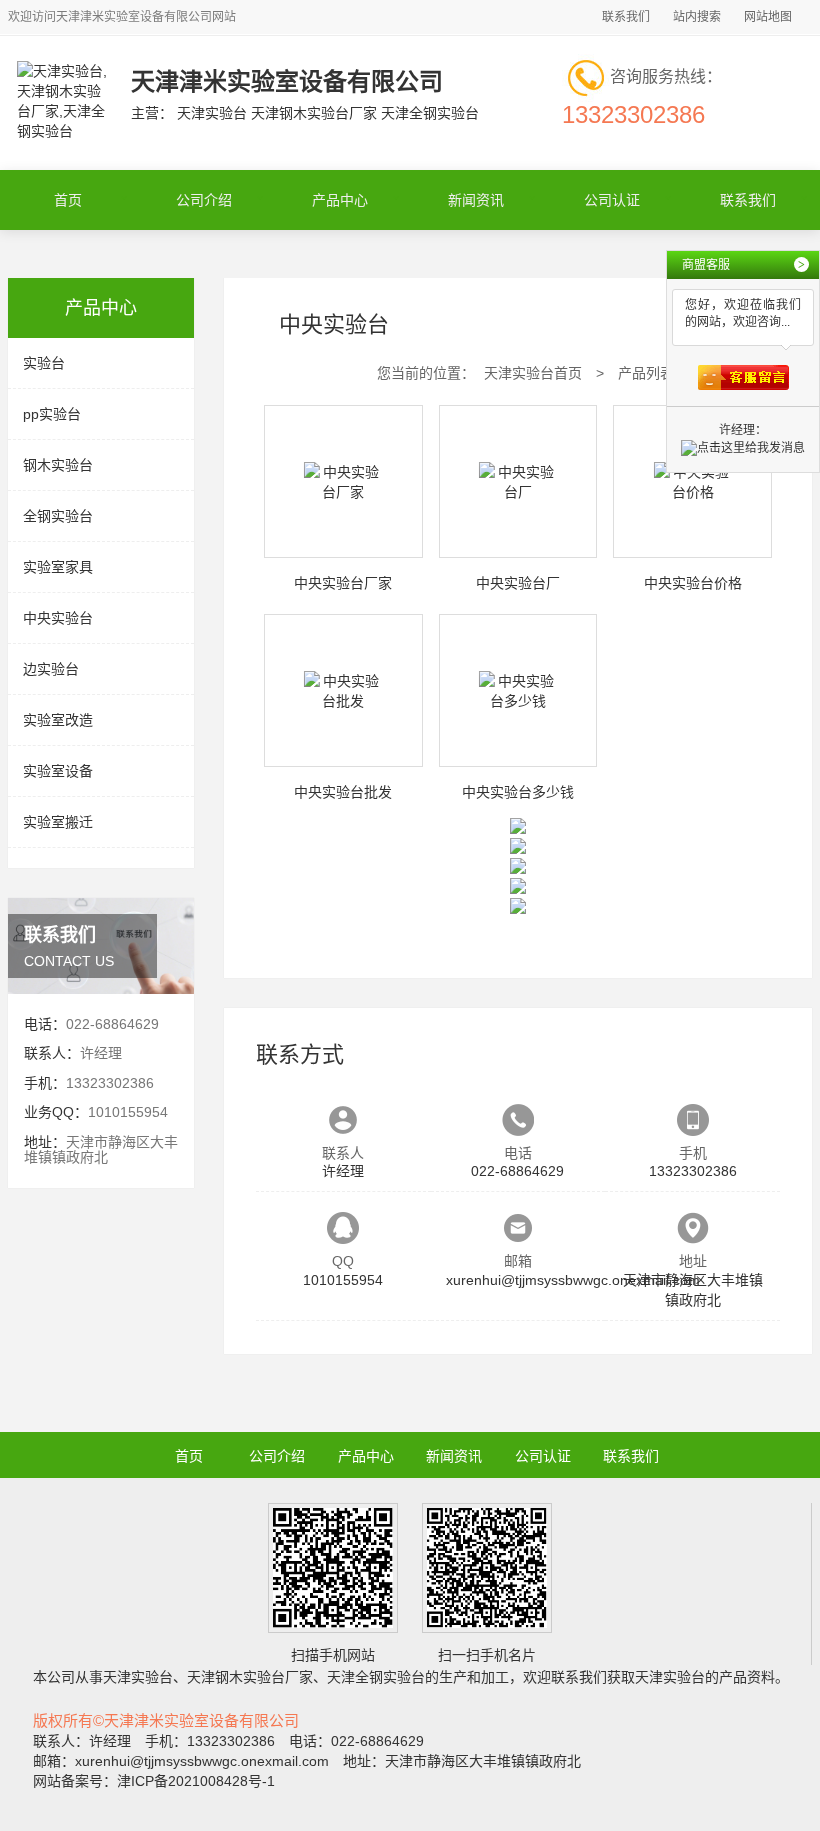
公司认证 (612, 200)
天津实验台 (138, 1677)
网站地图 (768, 17)
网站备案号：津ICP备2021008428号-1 (154, 1781)
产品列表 (646, 373)
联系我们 (626, 17)
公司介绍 (204, 200)
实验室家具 (58, 567)
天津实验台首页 (533, 373)
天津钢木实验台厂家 (250, 1677)
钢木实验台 (58, 465)
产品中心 (340, 200)
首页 (68, 200)
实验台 (44, 363)
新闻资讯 (476, 200)
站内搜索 (697, 17)
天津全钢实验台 (376, 1677)
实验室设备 (58, 771)
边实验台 (51, 669)
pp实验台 (52, 414)
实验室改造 (58, 720)
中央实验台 (58, 618)
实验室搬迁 (58, 822)
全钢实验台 (58, 516)
